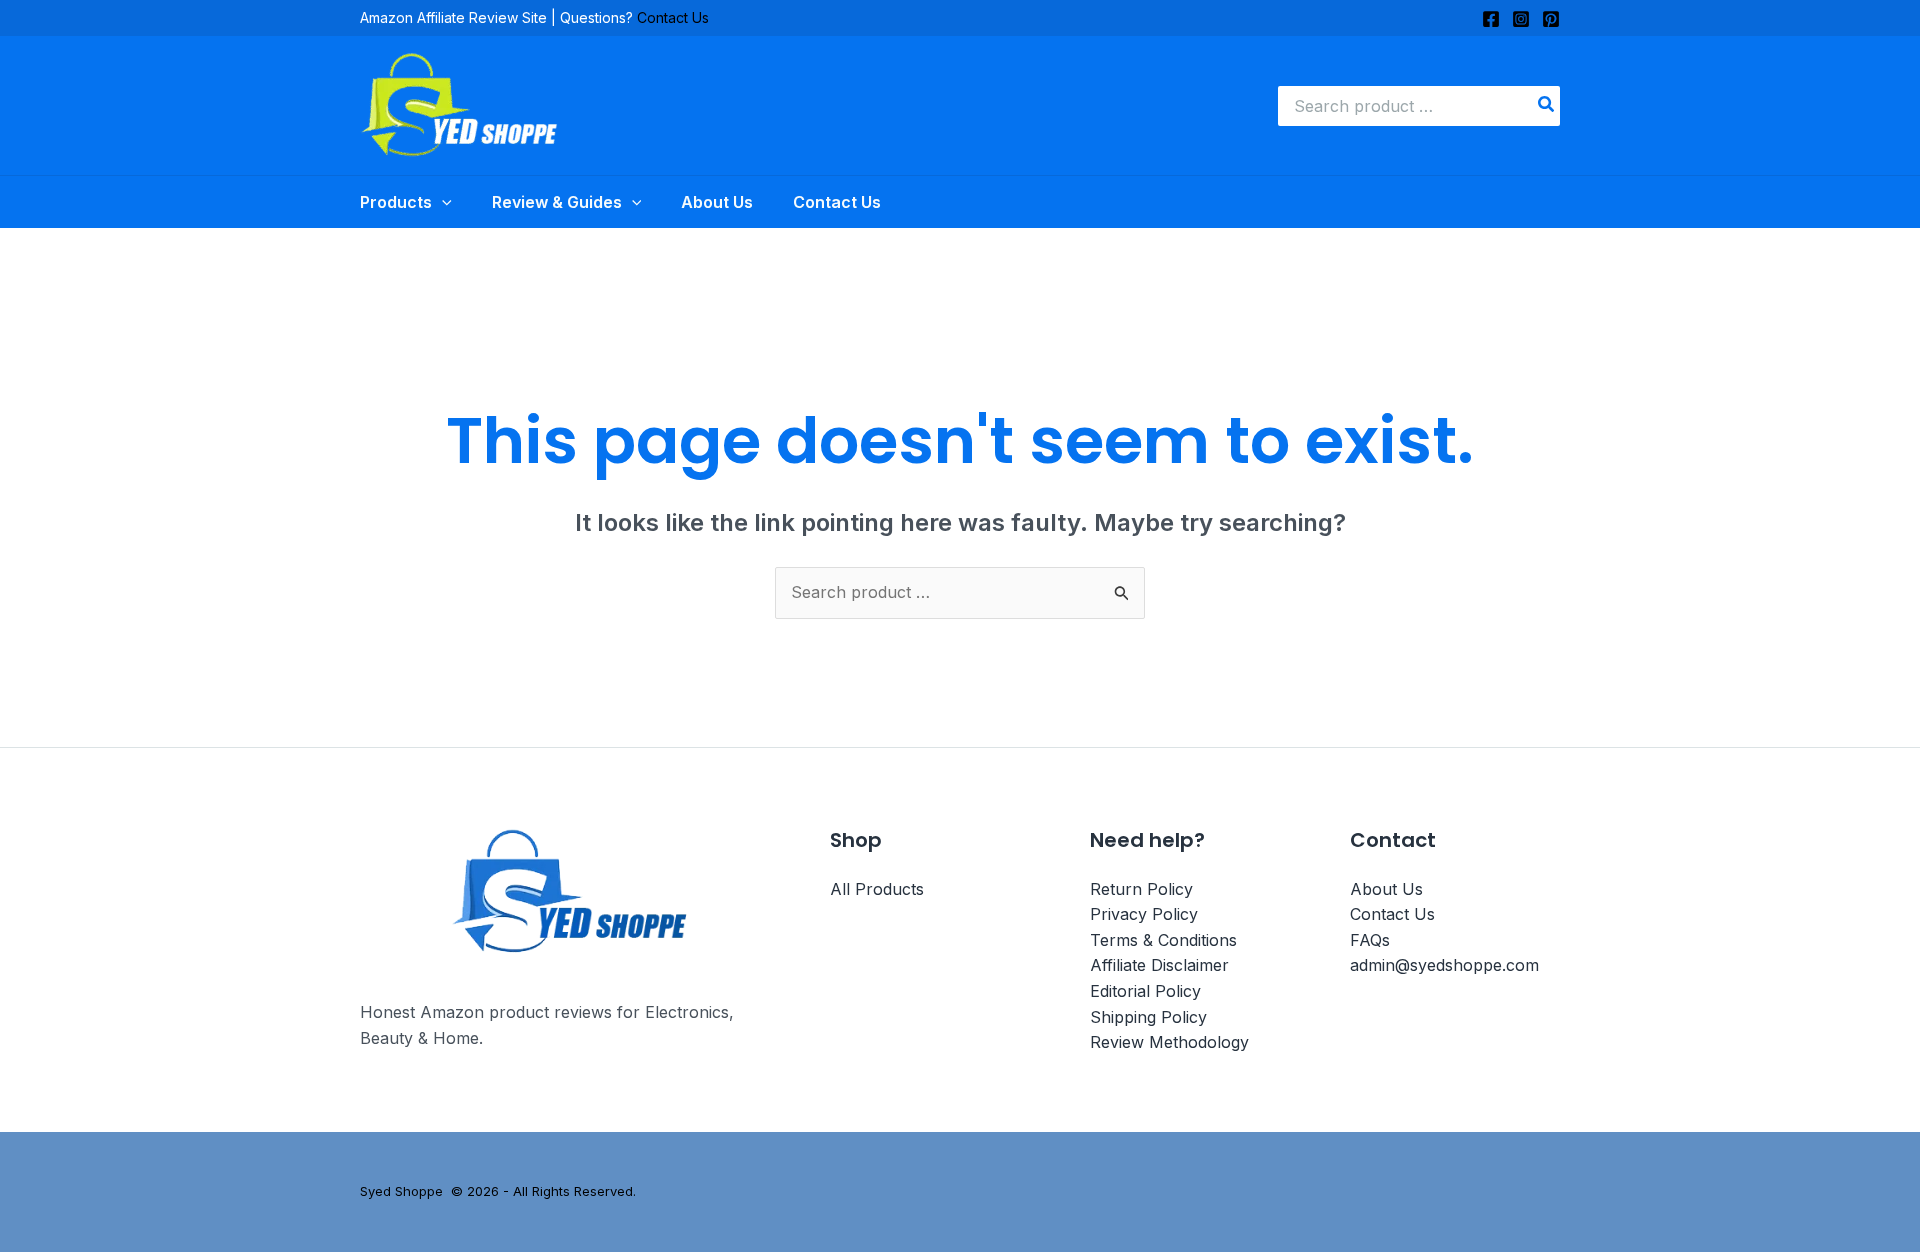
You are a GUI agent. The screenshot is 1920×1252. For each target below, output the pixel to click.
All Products (877, 889)
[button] (442, 202)
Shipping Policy (1148, 1017)
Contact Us (673, 17)
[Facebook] (1491, 19)
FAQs (1370, 940)
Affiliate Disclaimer (1159, 965)
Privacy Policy (1144, 914)
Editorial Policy (1145, 991)
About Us (1386, 889)
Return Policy (1141, 889)
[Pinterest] (1551, 19)
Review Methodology (1169, 1042)
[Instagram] (1521, 19)
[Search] (1547, 106)
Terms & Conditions (1163, 940)
